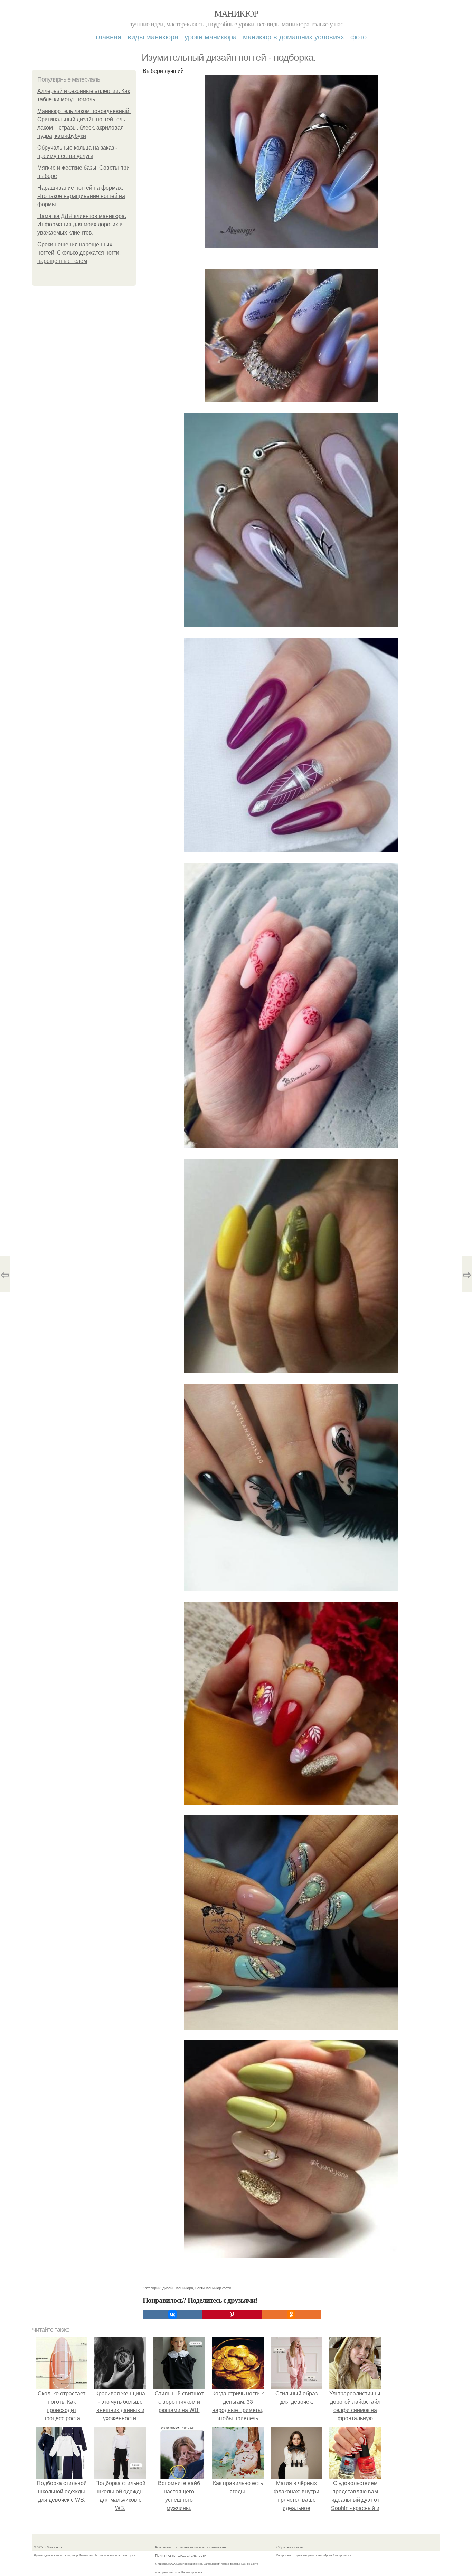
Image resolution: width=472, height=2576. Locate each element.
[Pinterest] (232, 2315)
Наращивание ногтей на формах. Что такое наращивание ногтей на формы (81, 196)
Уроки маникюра (211, 36)
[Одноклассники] (291, 2315)
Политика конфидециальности (181, 2555)
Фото (358, 36)
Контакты (163, 2547)
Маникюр (236, 13)
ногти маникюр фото (213, 2288)
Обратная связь (290, 2547)
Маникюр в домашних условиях (294, 36)
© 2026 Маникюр (48, 2547)
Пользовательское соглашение (200, 2547)
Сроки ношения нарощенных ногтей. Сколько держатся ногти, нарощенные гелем (79, 253)
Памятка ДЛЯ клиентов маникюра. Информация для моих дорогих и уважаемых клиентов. (82, 224)
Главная (108, 36)
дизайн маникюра (178, 2288)
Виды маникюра (153, 36)
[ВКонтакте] (172, 2315)
